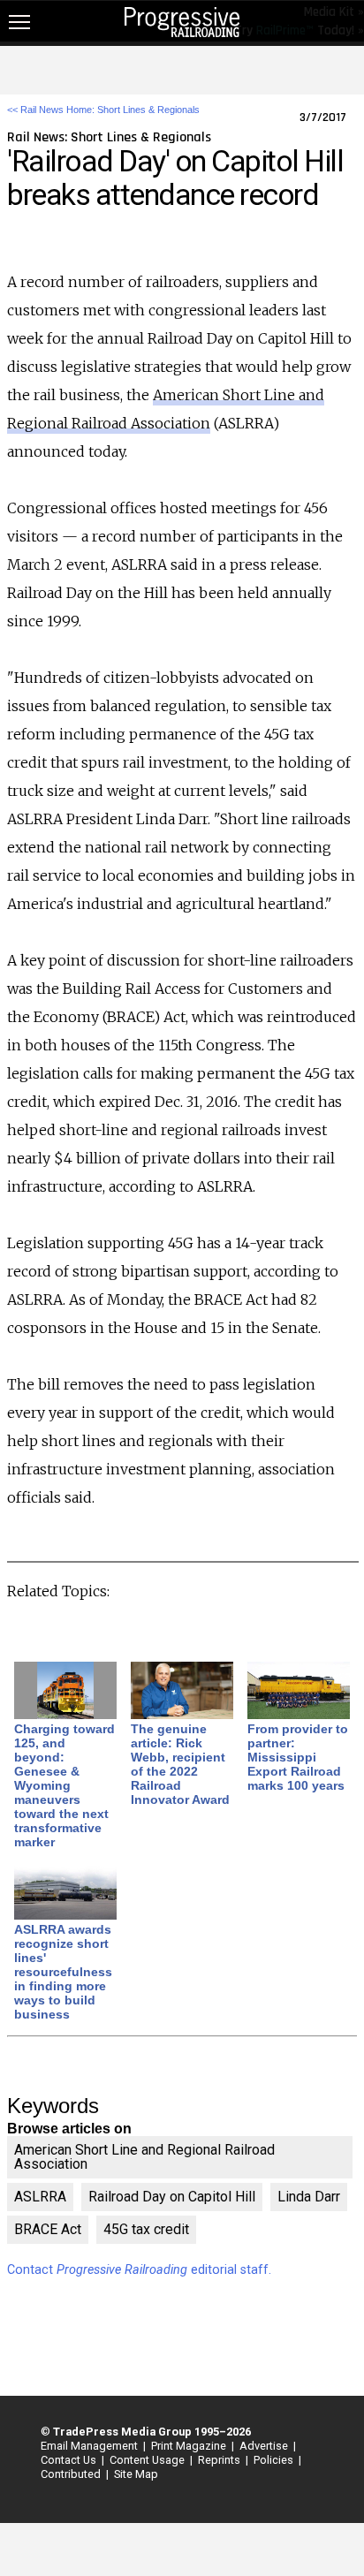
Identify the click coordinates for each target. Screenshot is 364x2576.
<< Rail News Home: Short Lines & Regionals (103, 110)
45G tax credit (146, 2229)
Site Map (136, 2474)
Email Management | (91, 2446)
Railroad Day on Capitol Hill (172, 2197)
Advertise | (265, 2446)
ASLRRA (40, 2197)
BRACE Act (48, 2229)
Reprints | (220, 2460)
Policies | (275, 2460)
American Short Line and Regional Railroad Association (144, 2157)
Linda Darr (309, 2197)
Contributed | (72, 2474)
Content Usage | (148, 2460)
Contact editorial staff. (139, 2270)
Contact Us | (70, 2460)
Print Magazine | (190, 2446)
